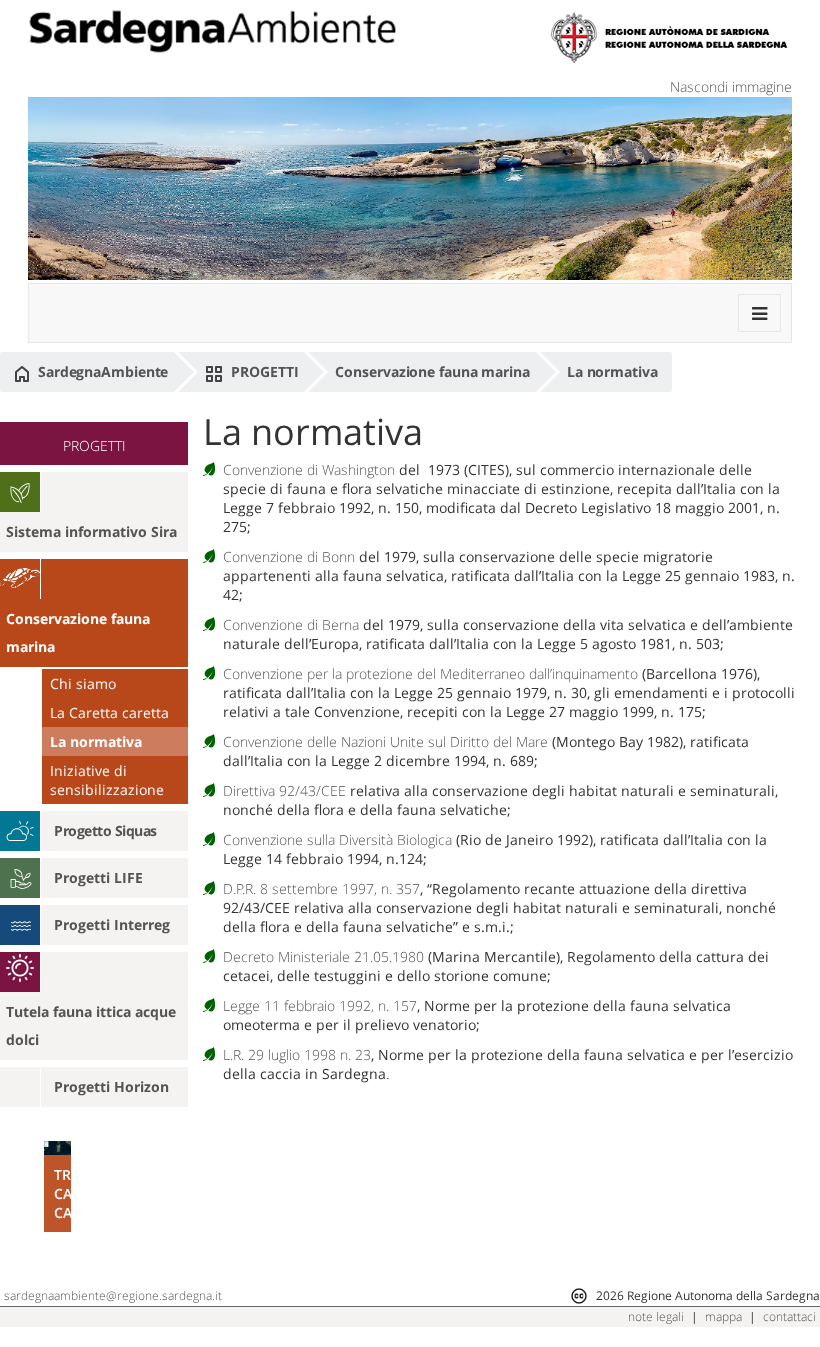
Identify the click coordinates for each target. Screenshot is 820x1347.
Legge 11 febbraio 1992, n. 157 (320, 1005)
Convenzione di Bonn (289, 556)
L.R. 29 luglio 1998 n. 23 (297, 1054)
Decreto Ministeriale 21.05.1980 (323, 956)
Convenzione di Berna (291, 624)
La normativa (612, 371)
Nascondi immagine (731, 86)
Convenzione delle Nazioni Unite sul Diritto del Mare (385, 741)
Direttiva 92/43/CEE (284, 790)
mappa (723, 1316)
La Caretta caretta (109, 712)
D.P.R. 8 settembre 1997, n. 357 (321, 888)
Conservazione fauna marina (432, 371)
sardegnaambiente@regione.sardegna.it (113, 1295)
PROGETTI (262, 371)
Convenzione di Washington (309, 469)
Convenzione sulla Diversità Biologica (337, 839)
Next (170, 1228)
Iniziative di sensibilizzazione (107, 780)
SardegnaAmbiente (101, 371)
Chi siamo (83, 683)
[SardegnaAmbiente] (212, 31)
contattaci (789, 1316)
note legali (656, 1316)
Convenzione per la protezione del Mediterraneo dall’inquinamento (430, 673)
